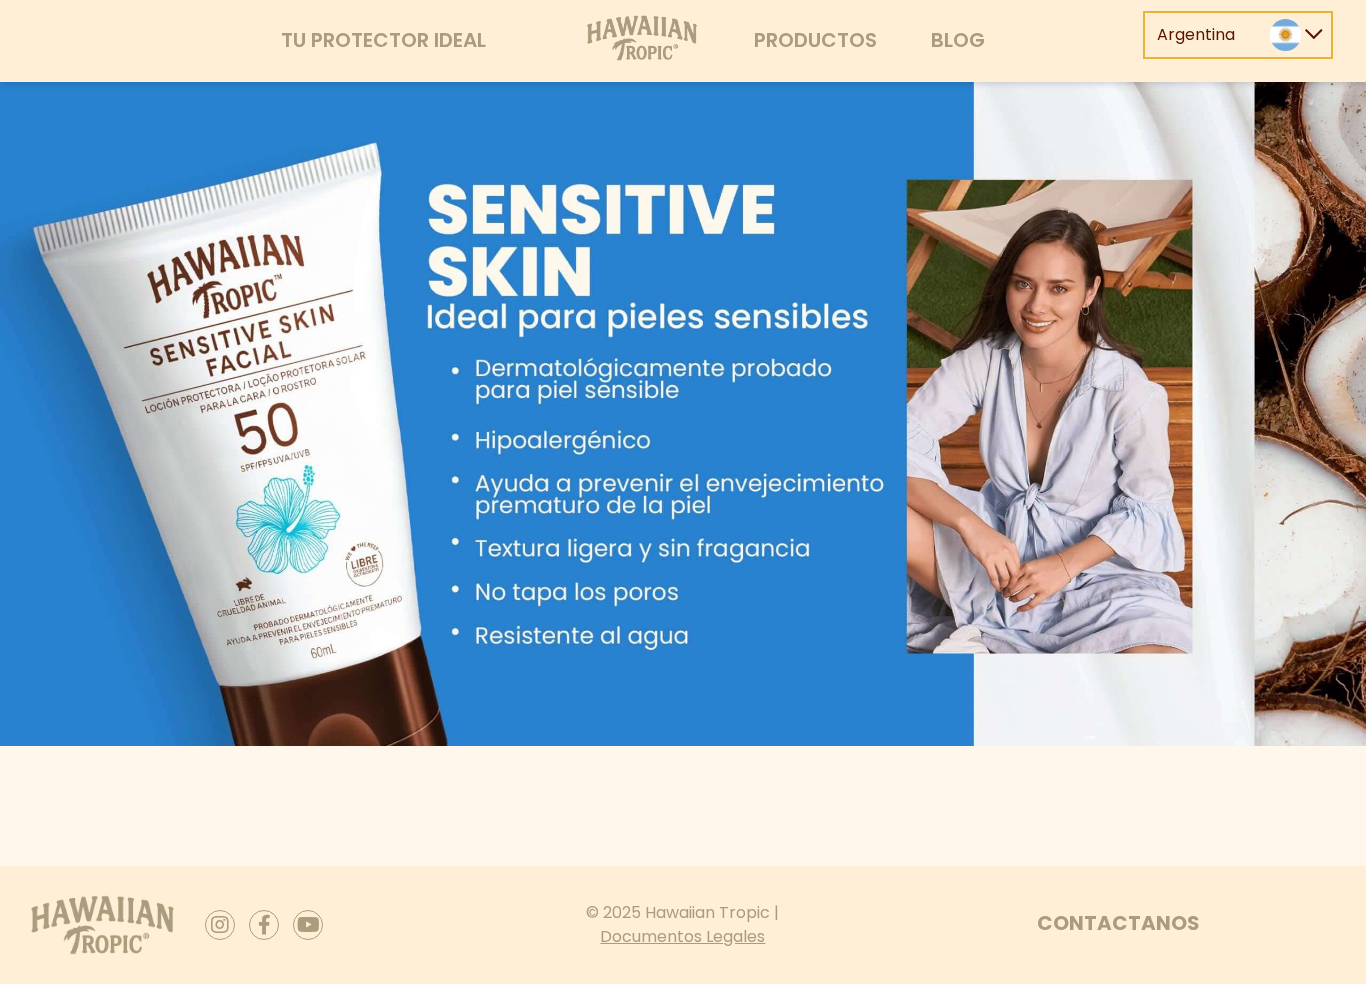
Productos (815, 40)
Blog (958, 40)
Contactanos (1118, 923)
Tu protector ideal (383, 40)
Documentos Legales (682, 936)
